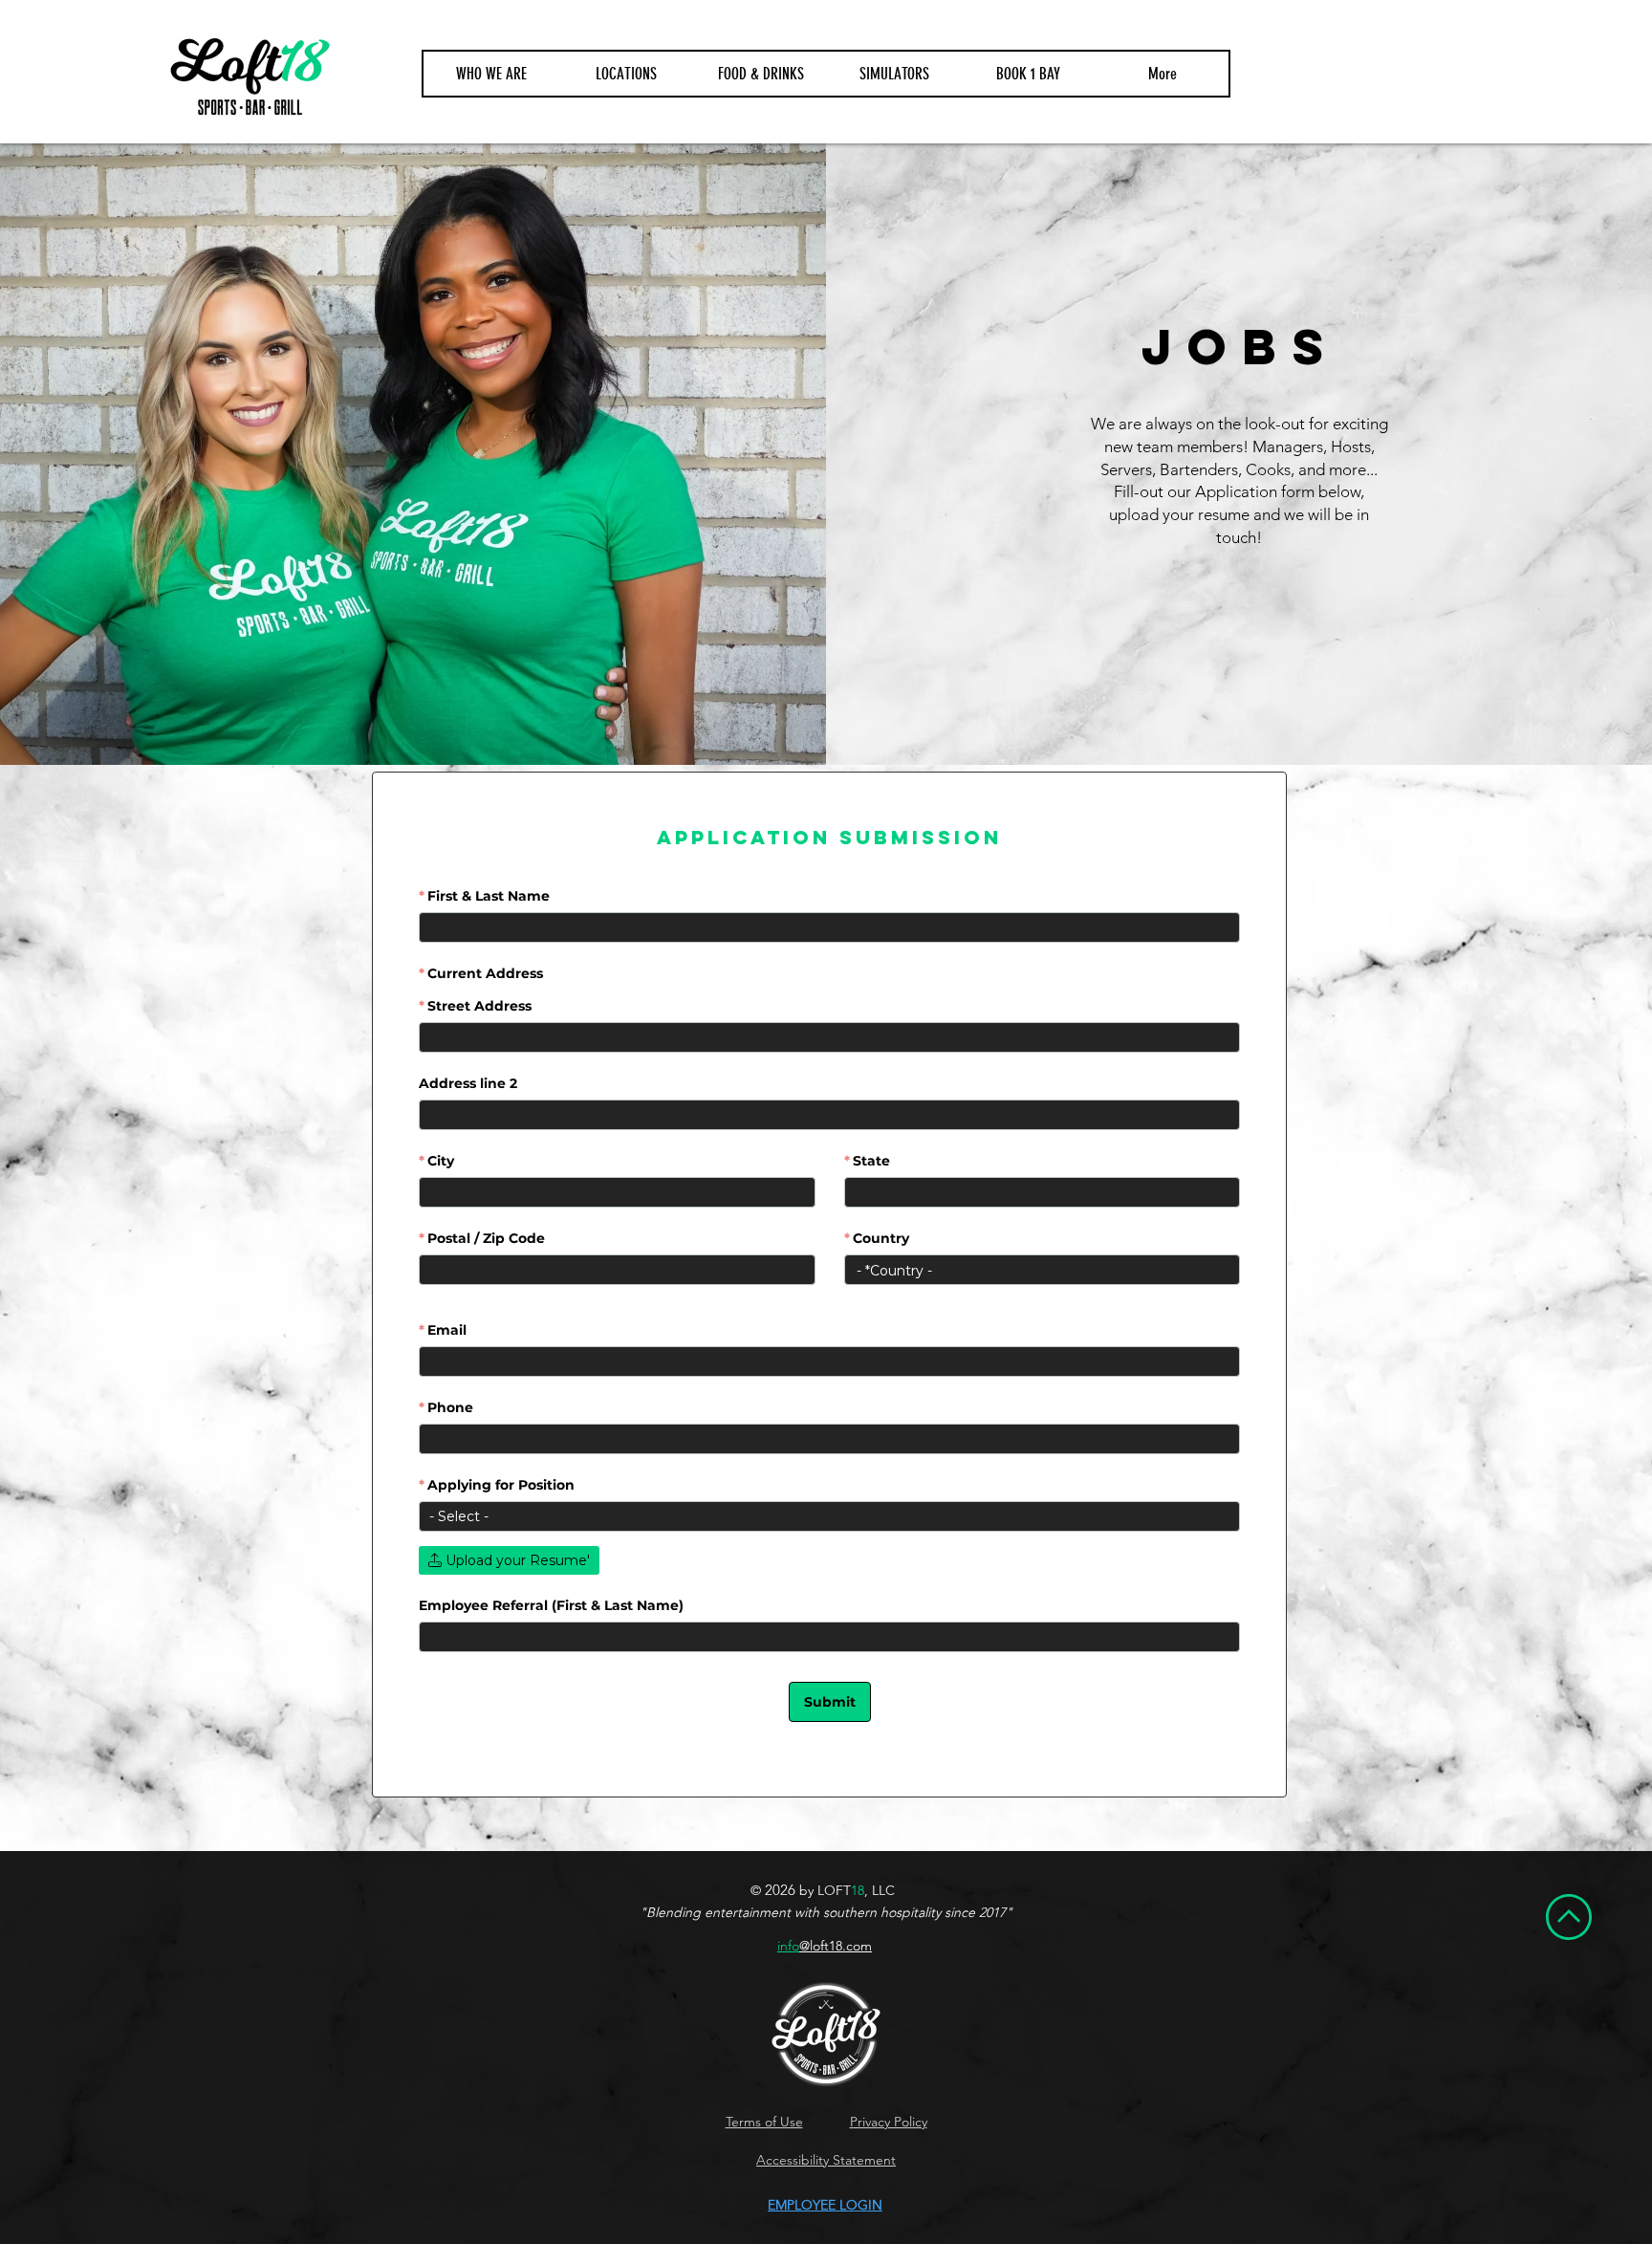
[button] (626, 74)
